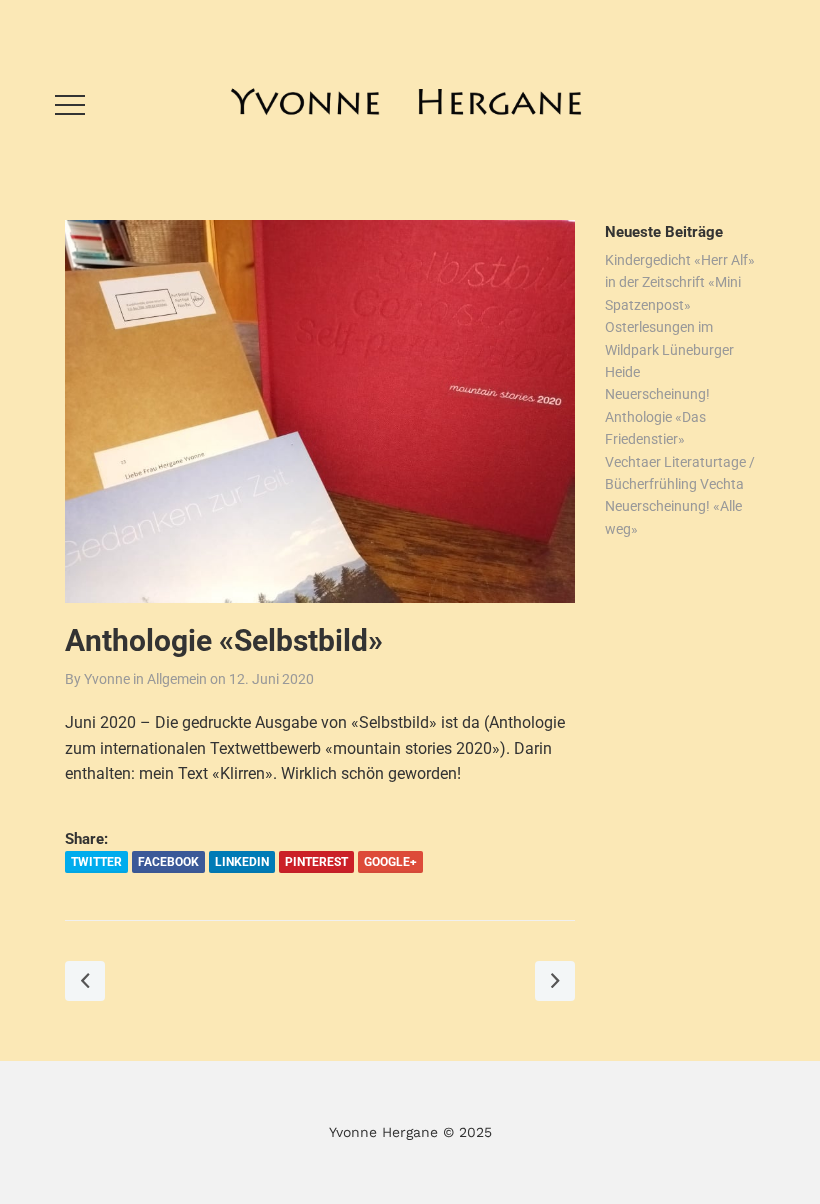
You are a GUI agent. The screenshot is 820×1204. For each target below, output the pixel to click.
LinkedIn (242, 862)
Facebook (168, 862)
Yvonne (107, 679)
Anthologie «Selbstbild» (224, 640)
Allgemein (177, 679)
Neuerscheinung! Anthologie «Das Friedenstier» (657, 416)
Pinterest (316, 862)
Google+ (390, 862)
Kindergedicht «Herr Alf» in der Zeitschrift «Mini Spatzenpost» (680, 282)
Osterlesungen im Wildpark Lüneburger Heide (669, 349)
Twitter (96, 862)
